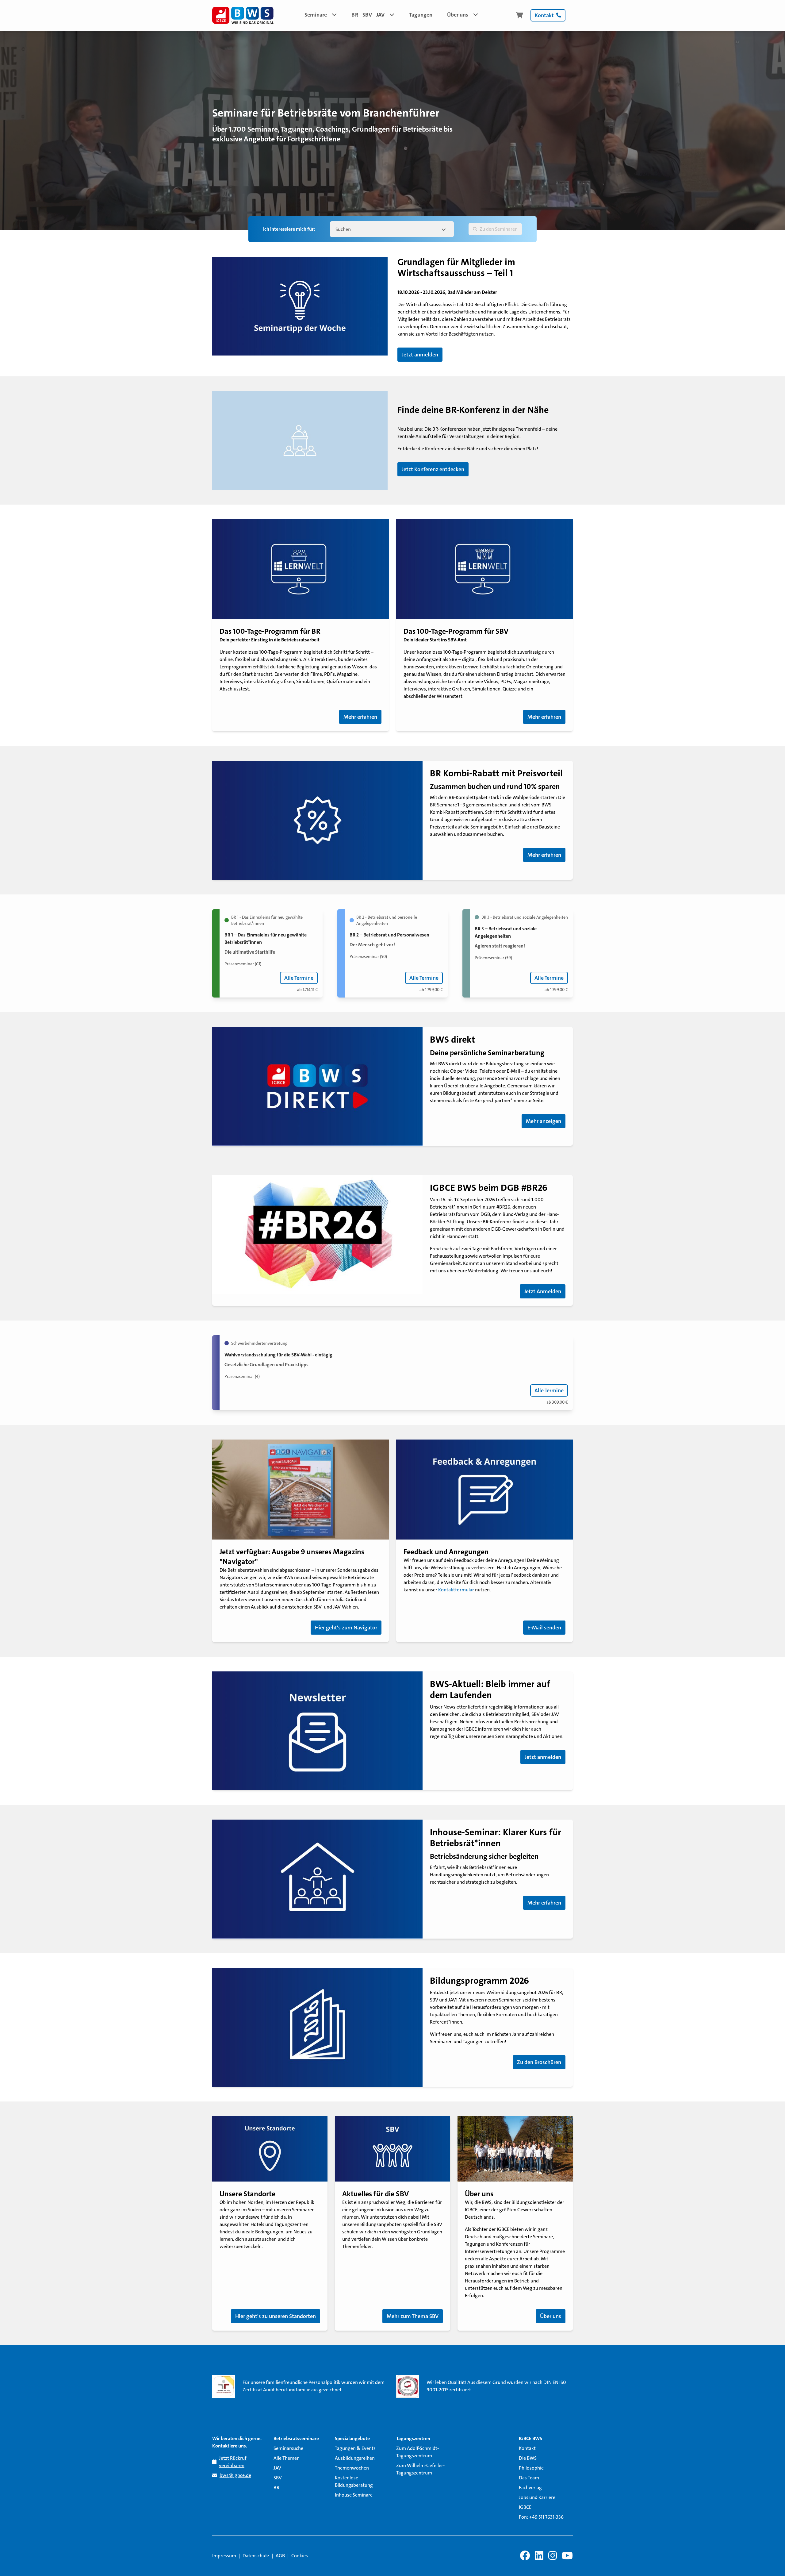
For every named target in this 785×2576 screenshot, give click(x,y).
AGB (280, 2556)
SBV (278, 2478)
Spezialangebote (352, 2438)
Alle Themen (287, 2458)
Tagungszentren (413, 2438)
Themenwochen (352, 2468)
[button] (321, 15)
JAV (277, 2468)
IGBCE (525, 2507)
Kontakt (527, 2448)
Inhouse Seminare (354, 2495)
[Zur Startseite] (243, 15)
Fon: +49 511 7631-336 (541, 2517)
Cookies (300, 2556)
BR (276, 2488)
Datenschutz (256, 2556)
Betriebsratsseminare (296, 2438)
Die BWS (528, 2458)
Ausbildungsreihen (355, 2458)
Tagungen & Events (355, 2448)
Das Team (529, 2478)
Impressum (224, 2556)
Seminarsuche (288, 2448)
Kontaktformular (457, 1590)
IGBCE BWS (530, 2438)
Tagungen (421, 15)
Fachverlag (530, 2488)
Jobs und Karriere (537, 2497)
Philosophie (531, 2468)
